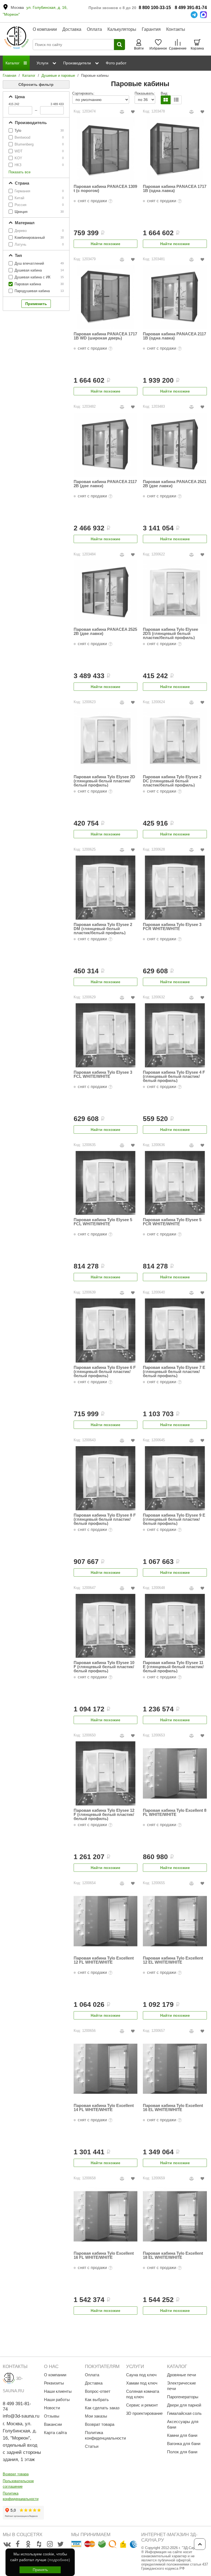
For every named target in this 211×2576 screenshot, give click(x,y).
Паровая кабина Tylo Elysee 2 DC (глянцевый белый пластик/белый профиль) (172, 781)
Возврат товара (16, 2474)
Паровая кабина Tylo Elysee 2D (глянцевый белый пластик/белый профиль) (104, 781)
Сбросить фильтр (36, 84)
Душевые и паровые (58, 76)
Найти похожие (105, 244)
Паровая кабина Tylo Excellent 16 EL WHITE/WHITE (173, 2108)
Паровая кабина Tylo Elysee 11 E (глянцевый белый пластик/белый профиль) (173, 1667)
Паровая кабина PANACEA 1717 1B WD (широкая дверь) (105, 336)
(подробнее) (59, 2560)
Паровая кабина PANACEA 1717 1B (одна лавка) (175, 189)
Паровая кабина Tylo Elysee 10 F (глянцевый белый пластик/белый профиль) (104, 1667)
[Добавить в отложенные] (133, 112)
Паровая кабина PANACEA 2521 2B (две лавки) (175, 484)
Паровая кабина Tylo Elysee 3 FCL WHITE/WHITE (103, 1074)
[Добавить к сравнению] (122, 112)
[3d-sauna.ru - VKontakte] (7, 2544)
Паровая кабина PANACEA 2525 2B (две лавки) (105, 631)
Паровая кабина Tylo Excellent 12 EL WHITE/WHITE (173, 1960)
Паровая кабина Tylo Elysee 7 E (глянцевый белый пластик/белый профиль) (174, 1371)
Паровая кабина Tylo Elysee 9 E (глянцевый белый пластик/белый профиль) (174, 1519)
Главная (9, 76)
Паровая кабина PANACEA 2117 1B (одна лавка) (174, 336)
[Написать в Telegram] (194, 15)
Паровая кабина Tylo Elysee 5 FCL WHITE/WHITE (103, 1222)
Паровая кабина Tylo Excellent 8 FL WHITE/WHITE (175, 1812)
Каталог (29, 76)
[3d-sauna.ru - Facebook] (18, 2544)
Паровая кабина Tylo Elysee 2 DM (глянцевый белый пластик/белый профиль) (103, 929)
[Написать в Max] (203, 15)
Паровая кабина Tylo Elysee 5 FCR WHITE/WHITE (172, 1222)
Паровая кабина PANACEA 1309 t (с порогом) (105, 189)
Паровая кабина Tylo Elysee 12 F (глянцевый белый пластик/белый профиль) (104, 1814)
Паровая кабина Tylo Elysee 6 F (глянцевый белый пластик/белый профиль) (105, 1371)
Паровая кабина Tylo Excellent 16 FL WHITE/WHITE (104, 2255)
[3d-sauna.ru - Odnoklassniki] (28, 2544)
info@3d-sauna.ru (21, 2416)
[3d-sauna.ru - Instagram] (50, 2544)
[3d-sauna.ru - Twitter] (60, 2544)
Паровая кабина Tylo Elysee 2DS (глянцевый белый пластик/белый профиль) (170, 633)
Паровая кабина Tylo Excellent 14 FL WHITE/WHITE (104, 2108)
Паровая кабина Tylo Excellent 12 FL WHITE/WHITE (104, 1960)
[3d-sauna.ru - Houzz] (39, 2544)
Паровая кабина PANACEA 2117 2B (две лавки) (105, 484)
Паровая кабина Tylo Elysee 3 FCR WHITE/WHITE (172, 927)
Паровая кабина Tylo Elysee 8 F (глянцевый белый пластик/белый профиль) (105, 1519)
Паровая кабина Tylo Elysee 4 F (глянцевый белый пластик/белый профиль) (174, 1076)
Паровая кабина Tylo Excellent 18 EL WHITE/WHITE (173, 2255)
